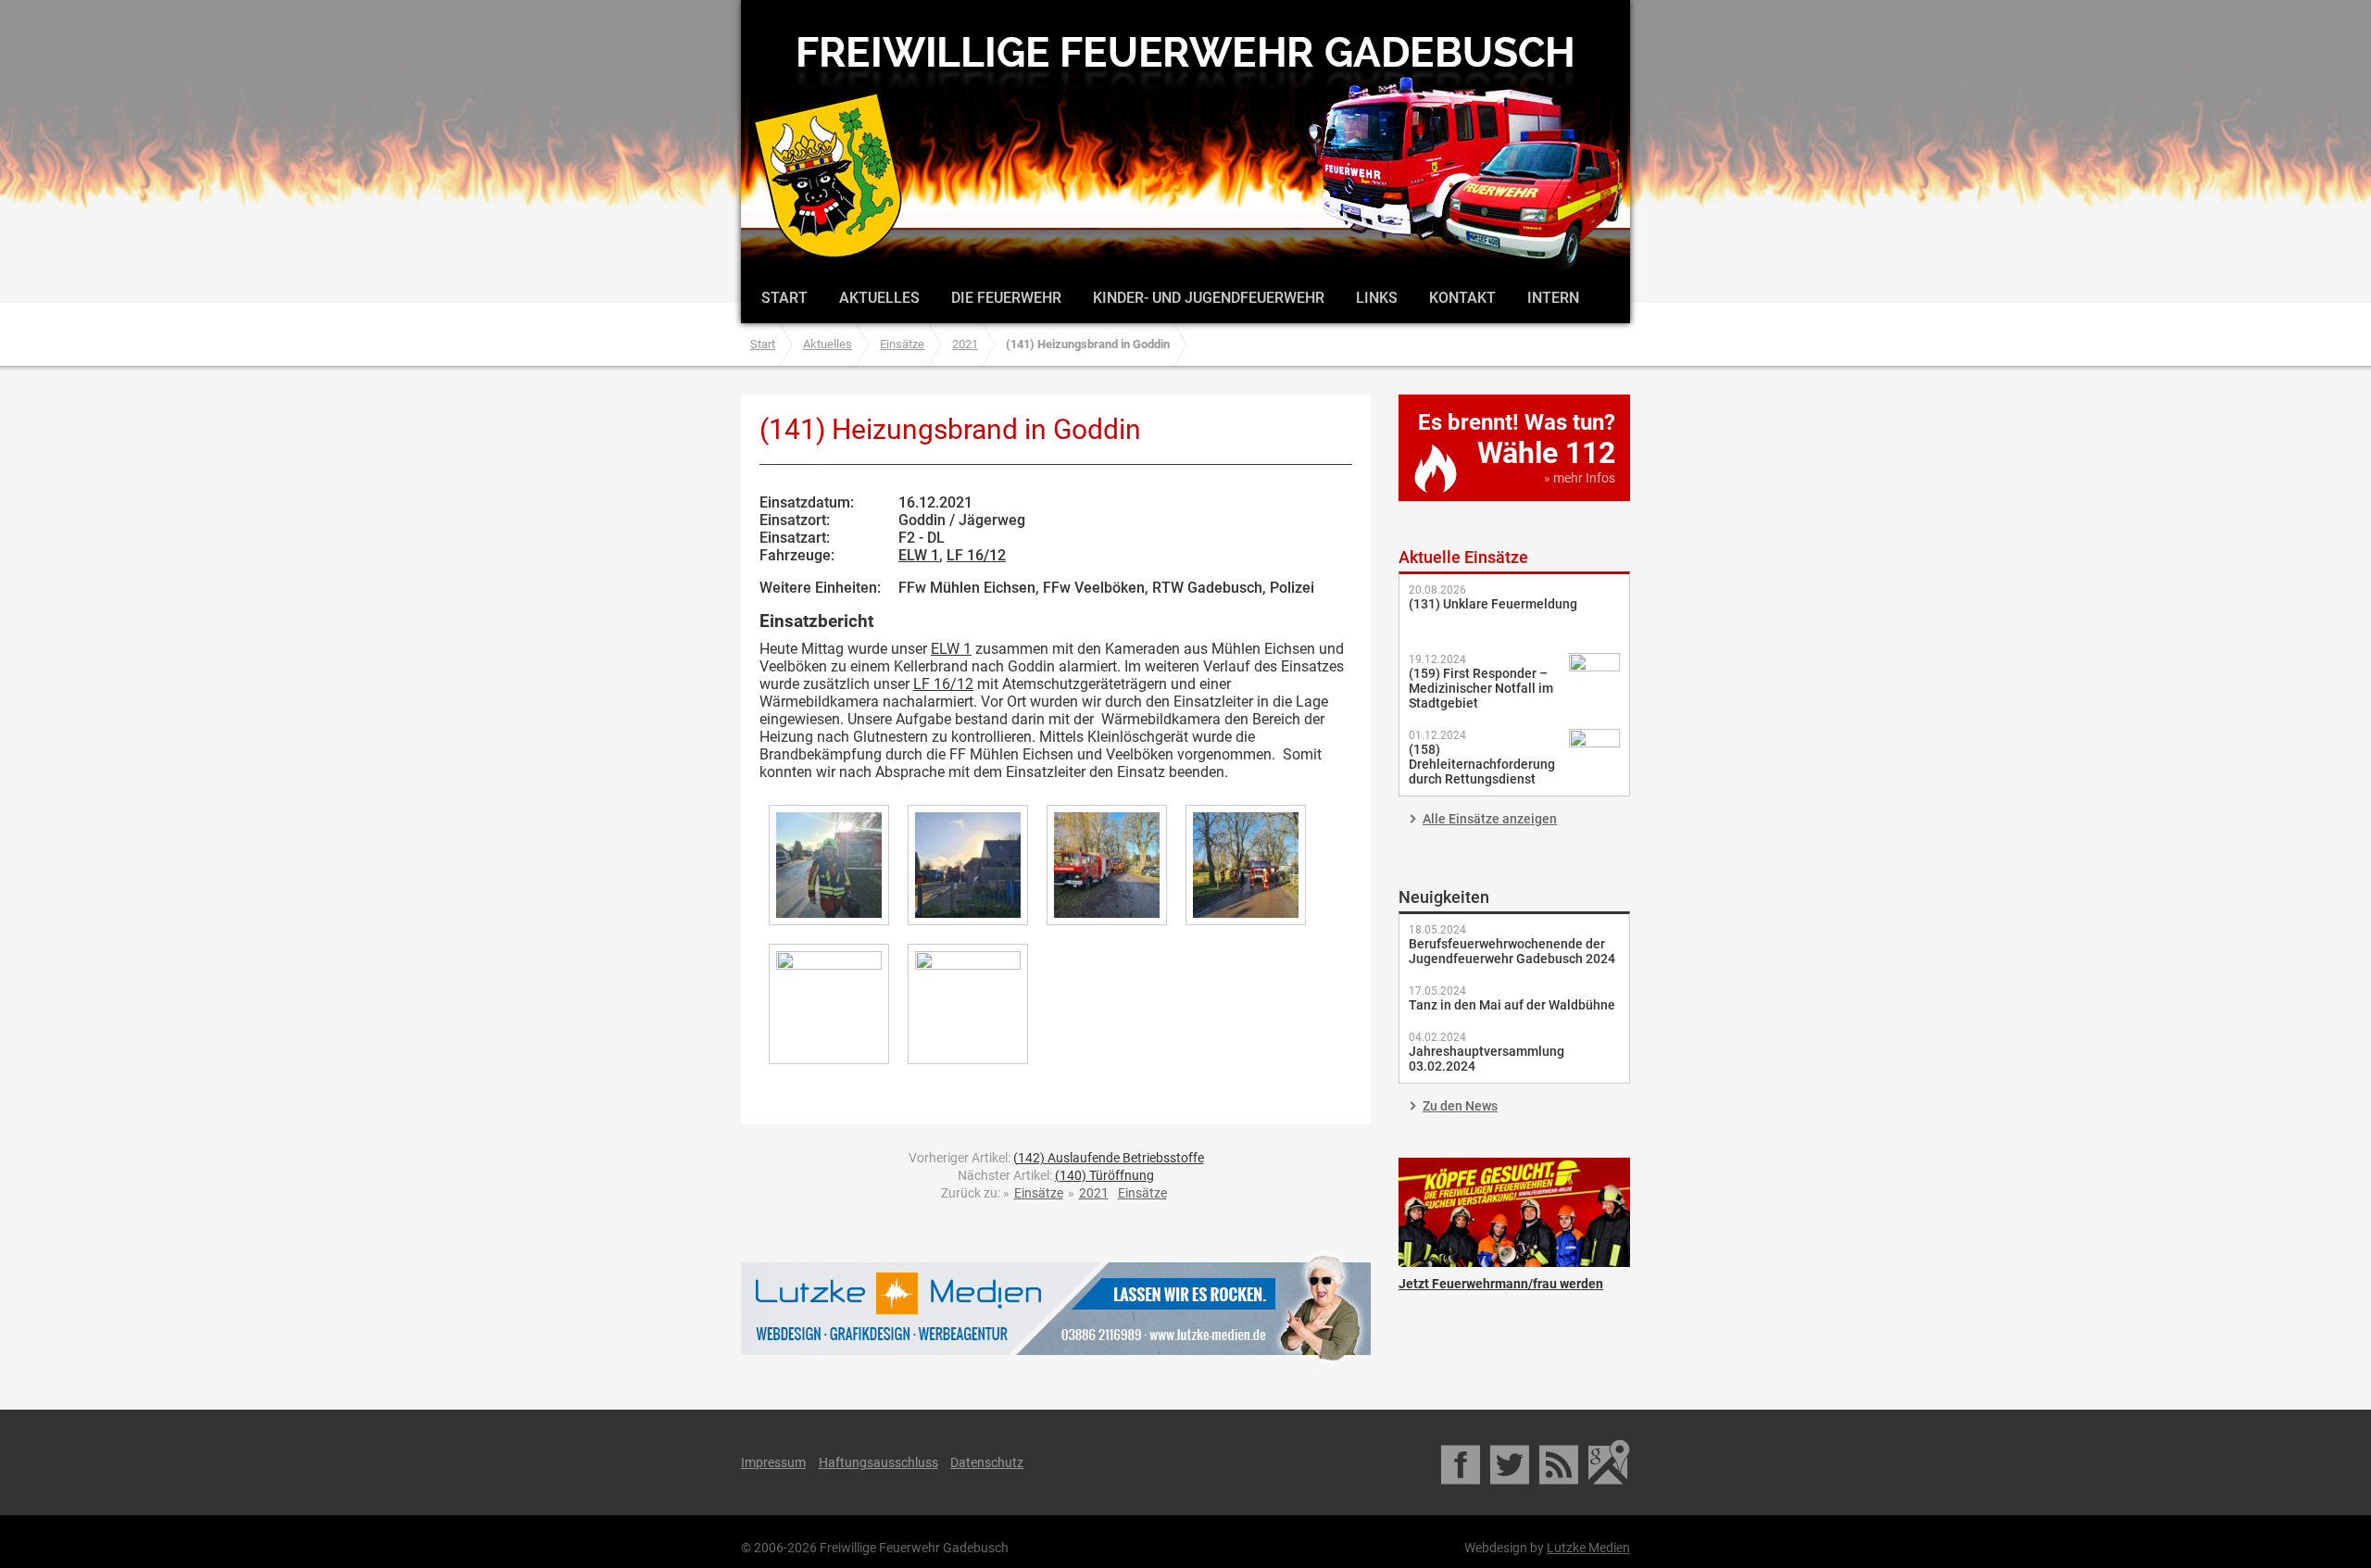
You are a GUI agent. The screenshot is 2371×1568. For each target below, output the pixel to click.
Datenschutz (987, 1462)
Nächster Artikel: (1056, 1175)
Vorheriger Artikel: (1056, 1158)
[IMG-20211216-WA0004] (1107, 865)
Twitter (1511, 1462)
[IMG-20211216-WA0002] (829, 865)
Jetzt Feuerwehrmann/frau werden (1514, 1212)
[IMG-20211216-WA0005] (1246, 865)
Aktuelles (879, 298)
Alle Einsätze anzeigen (1490, 819)
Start (784, 298)
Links (1377, 298)
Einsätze (902, 344)
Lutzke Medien (1056, 1308)
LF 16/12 (976, 555)
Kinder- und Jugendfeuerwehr (1209, 298)
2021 (965, 344)
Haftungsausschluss (878, 1462)
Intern (1553, 298)
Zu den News (1460, 1106)
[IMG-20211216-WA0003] (968, 865)
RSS (1560, 1462)
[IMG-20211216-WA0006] (829, 1004)
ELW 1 (919, 555)
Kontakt (1462, 298)
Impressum (773, 1462)
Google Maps (1609, 1462)
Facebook (1462, 1462)
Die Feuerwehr (1006, 298)
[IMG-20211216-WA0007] (968, 1004)
